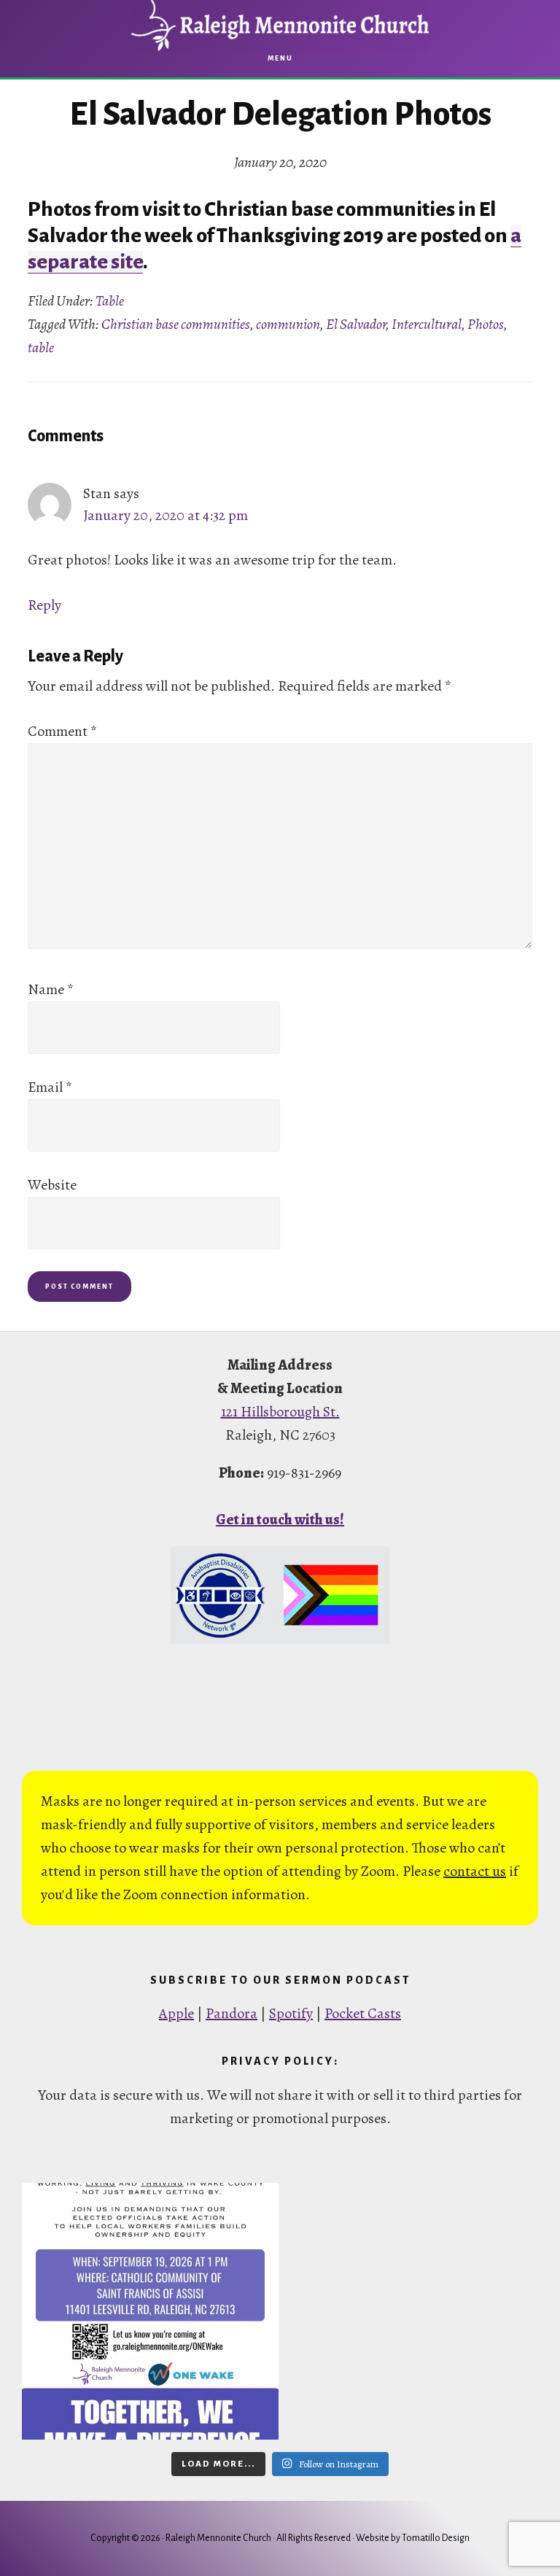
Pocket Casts (363, 2013)
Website (52, 1185)
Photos (486, 324)
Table (110, 301)
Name (51, 989)
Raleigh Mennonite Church (280, 26)
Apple (176, 2013)
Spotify (291, 2013)
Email (50, 1087)
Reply (44, 605)
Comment (62, 731)
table (41, 348)
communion (288, 324)
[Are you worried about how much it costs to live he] (150, 2311)
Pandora (232, 2013)
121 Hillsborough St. (280, 1412)
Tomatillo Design (436, 2538)
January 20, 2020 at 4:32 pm (166, 515)
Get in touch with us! (280, 1520)
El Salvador (356, 324)
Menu (280, 58)
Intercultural (427, 324)
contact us (475, 1871)
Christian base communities (176, 324)
